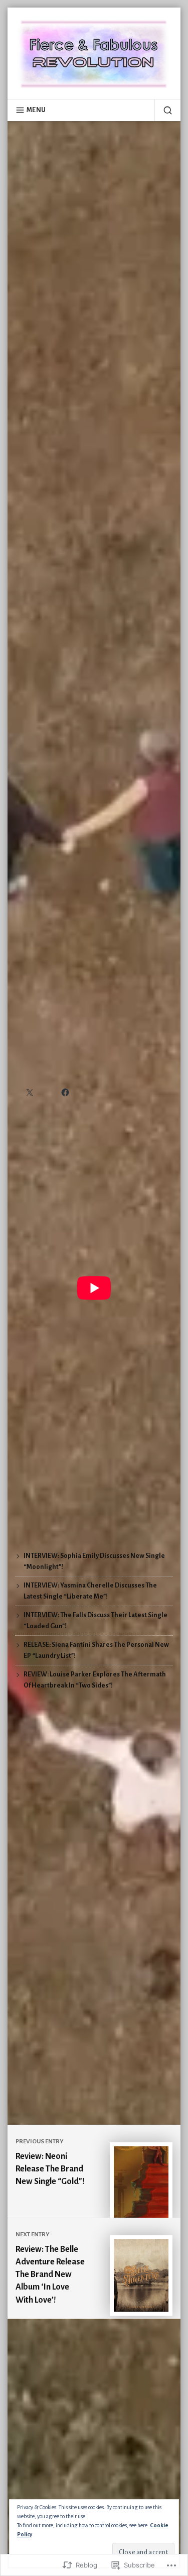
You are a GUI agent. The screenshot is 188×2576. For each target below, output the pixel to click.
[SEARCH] (163, 110)
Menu (36, 110)
